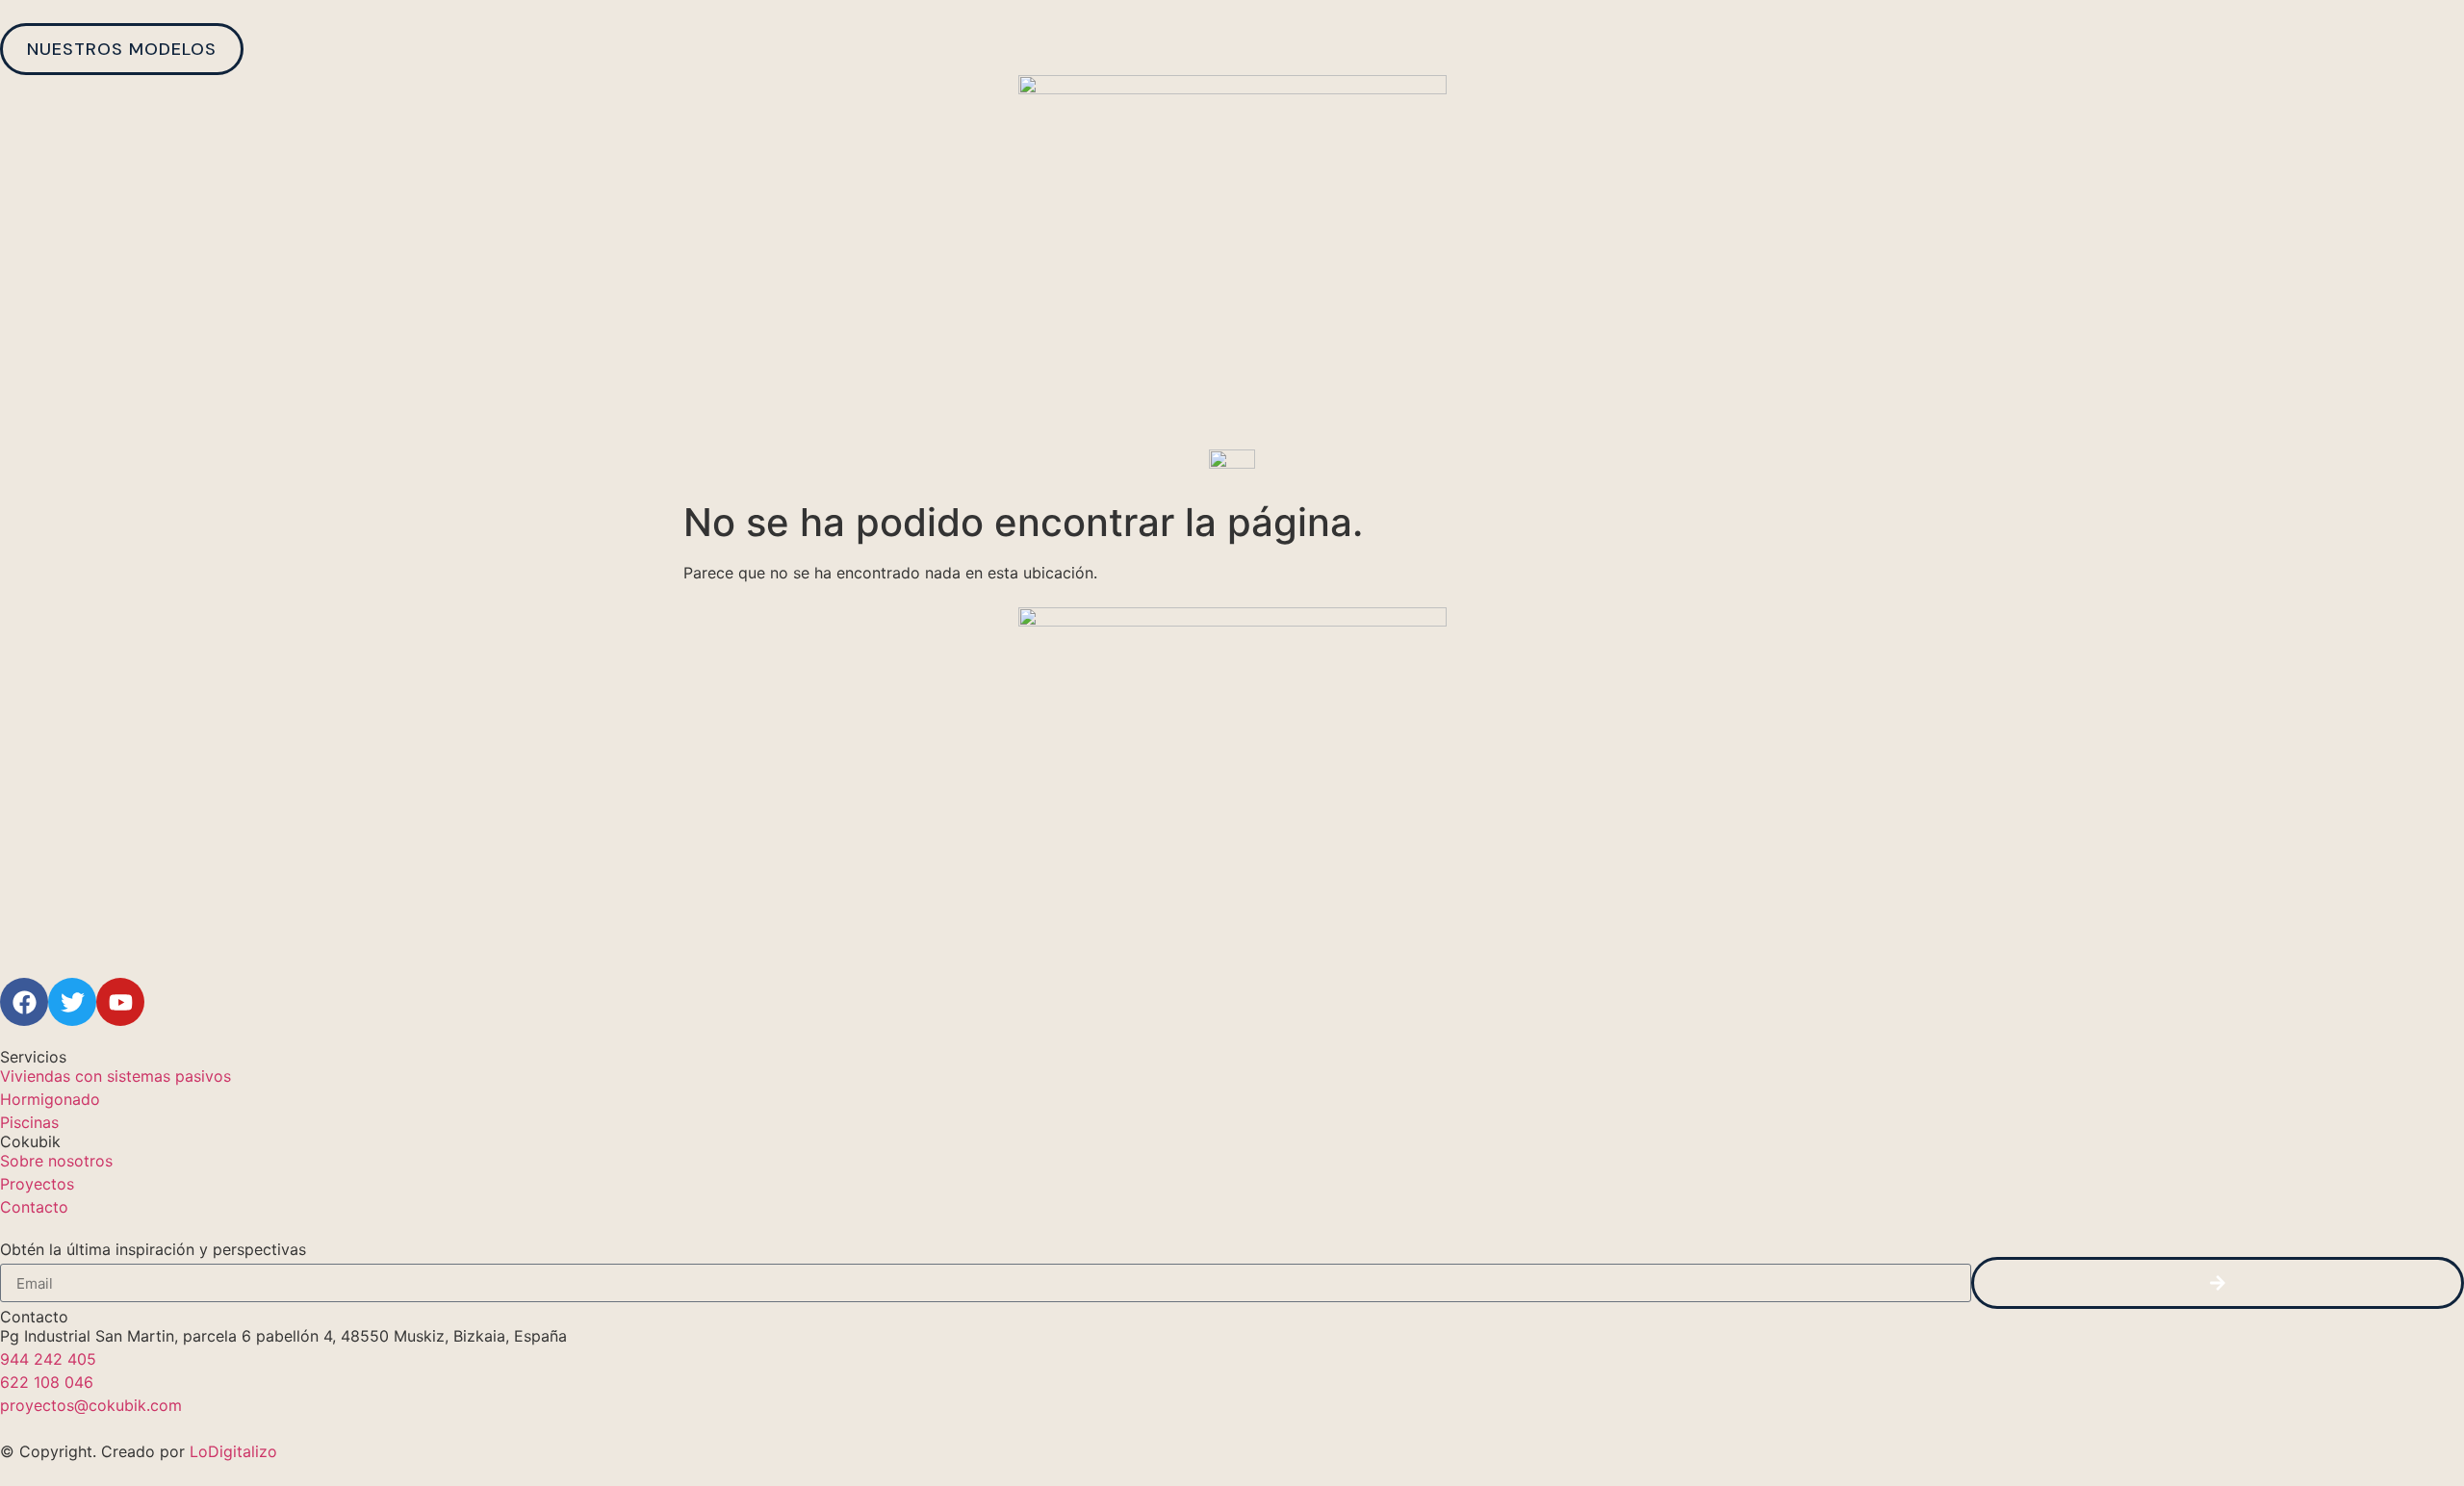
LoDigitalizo (233, 1451)
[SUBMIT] (2218, 1283)
